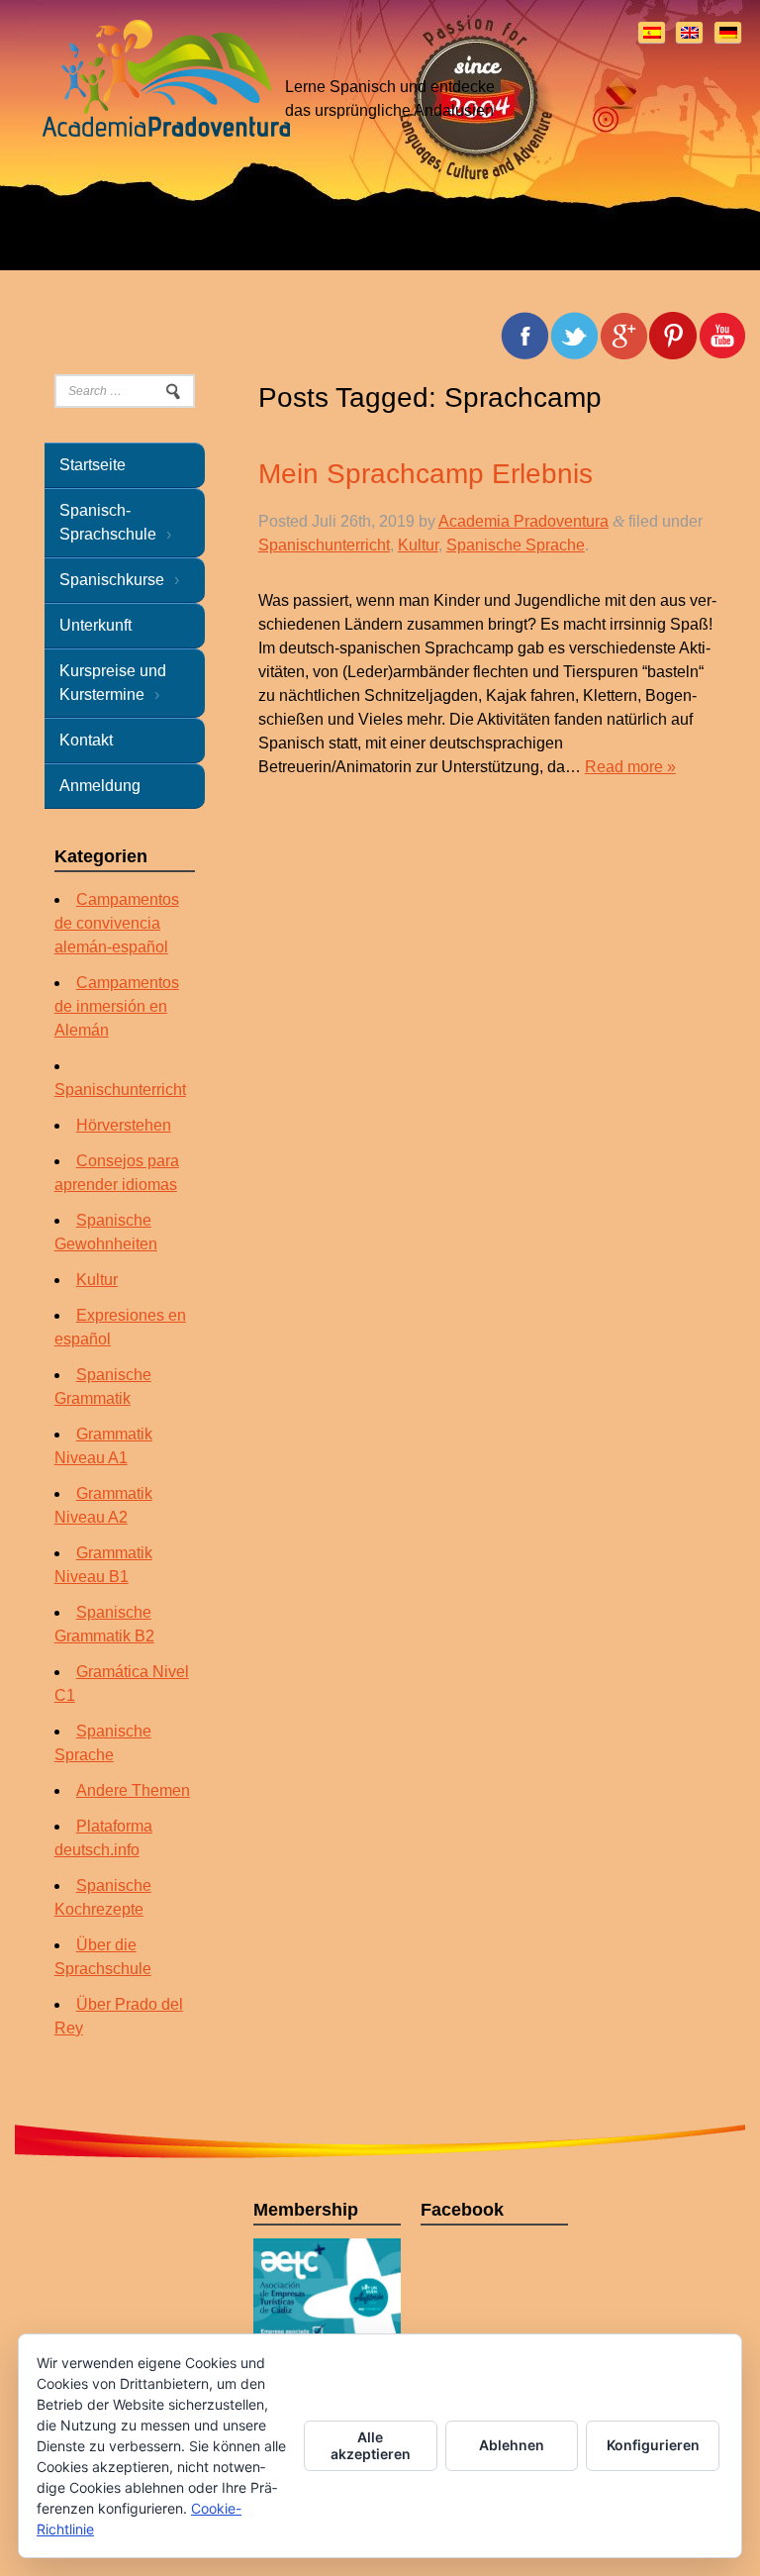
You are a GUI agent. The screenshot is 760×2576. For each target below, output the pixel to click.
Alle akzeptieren (371, 2445)
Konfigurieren (653, 2445)
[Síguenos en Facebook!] (722, 336)
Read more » (630, 767)
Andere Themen (133, 1790)
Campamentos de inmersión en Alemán (117, 1006)
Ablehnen (512, 2445)
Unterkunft (95, 625)
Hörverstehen (124, 1125)
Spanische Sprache (516, 545)
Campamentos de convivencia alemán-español (117, 923)
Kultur (418, 545)
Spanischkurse (112, 580)
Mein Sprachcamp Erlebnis (426, 474)
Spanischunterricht (324, 545)
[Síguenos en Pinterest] (673, 336)
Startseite (93, 465)
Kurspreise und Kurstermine (113, 683)
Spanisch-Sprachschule (108, 522)
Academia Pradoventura (523, 521)
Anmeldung (100, 786)
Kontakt (86, 740)
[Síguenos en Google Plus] (623, 336)
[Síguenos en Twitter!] (574, 336)
